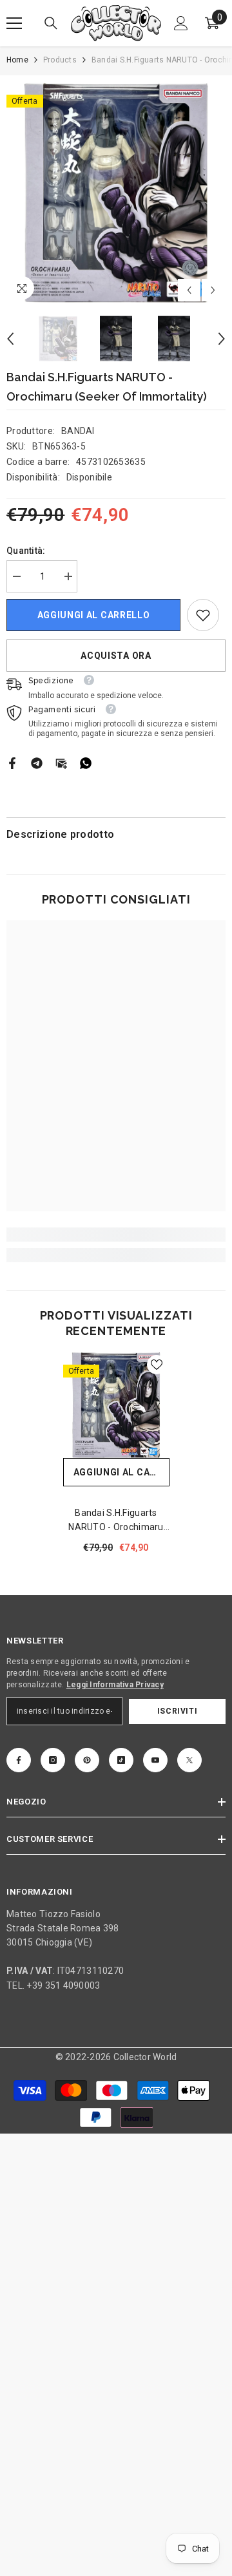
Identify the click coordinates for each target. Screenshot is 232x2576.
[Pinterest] (87, 1760)
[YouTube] (155, 1760)
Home (17, 60)
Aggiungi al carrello (94, 615)
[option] (116, 192)
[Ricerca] (51, 23)
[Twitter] (189, 1760)
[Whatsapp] (86, 762)
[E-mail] (61, 762)
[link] (203, 615)
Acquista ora (116, 656)
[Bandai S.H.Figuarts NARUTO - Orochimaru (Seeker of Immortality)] (116, 1405)
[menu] (14, 23)
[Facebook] (12, 762)
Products (60, 60)
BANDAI (78, 431)
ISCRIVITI (177, 1711)
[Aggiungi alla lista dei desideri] (157, 1365)
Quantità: (26, 551)
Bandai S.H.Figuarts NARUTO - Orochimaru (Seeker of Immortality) (116, 1521)
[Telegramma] (37, 762)
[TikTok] (121, 1760)
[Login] (181, 23)
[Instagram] (53, 1760)
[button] (189, 290)
